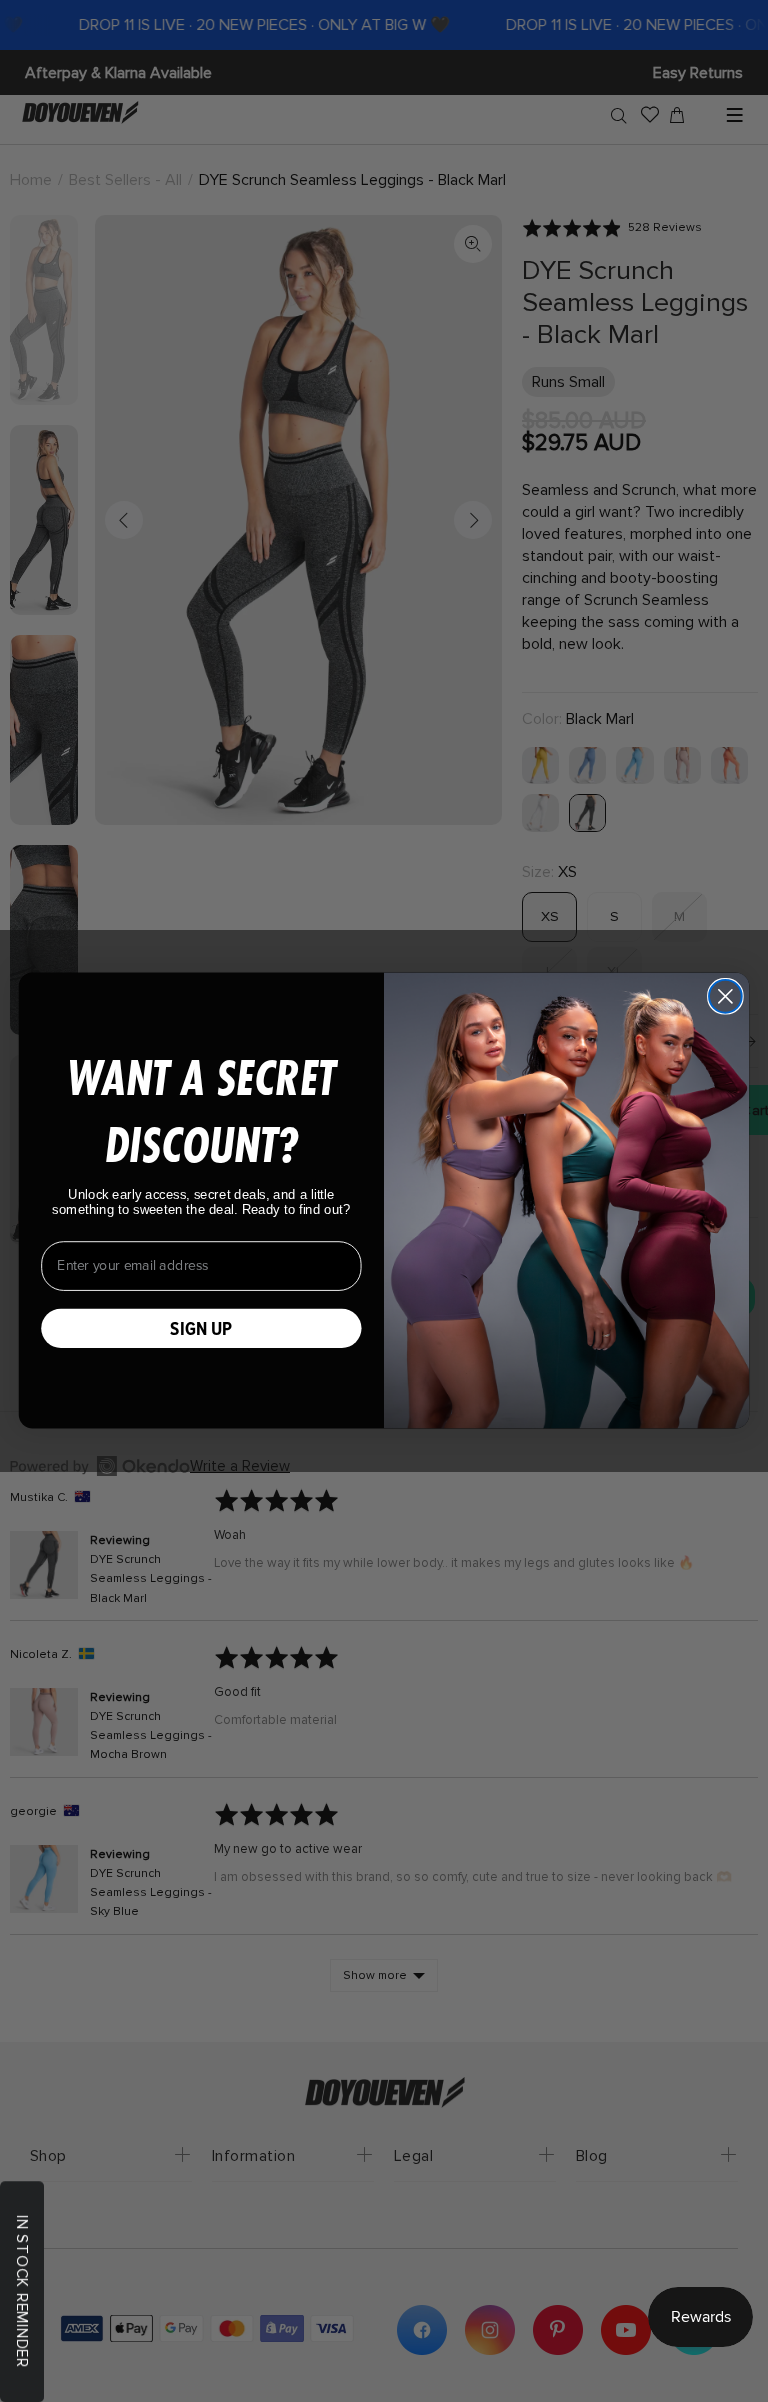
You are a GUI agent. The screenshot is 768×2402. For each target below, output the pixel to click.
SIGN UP (201, 1328)
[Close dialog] (725, 996)
